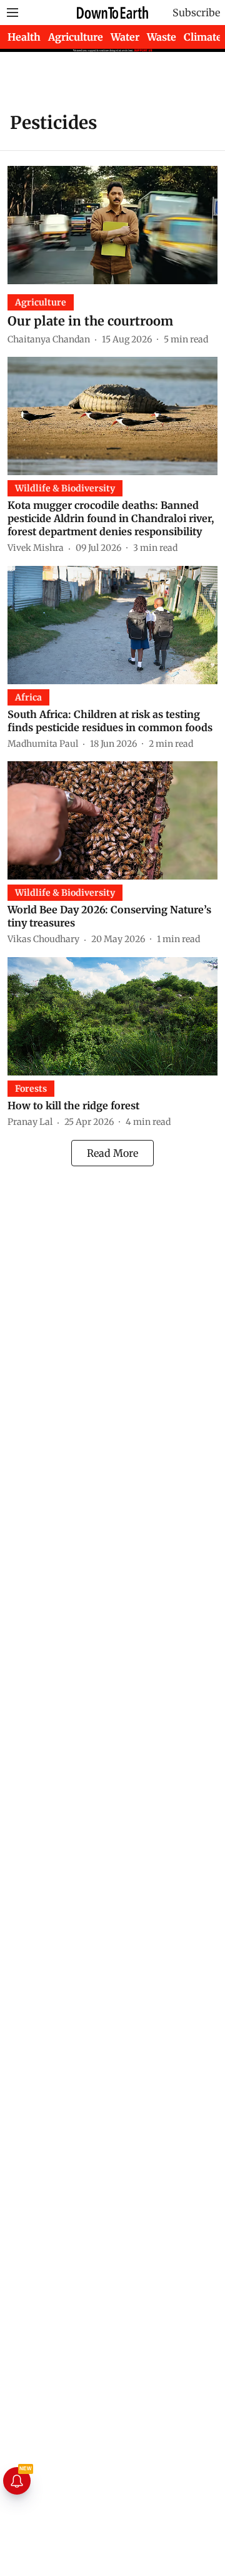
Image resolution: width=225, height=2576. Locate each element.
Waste (162, 37)
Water (125, 37)
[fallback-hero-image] (112, 225)
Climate (203, 37)
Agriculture (76, 37)
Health (24, 37)
